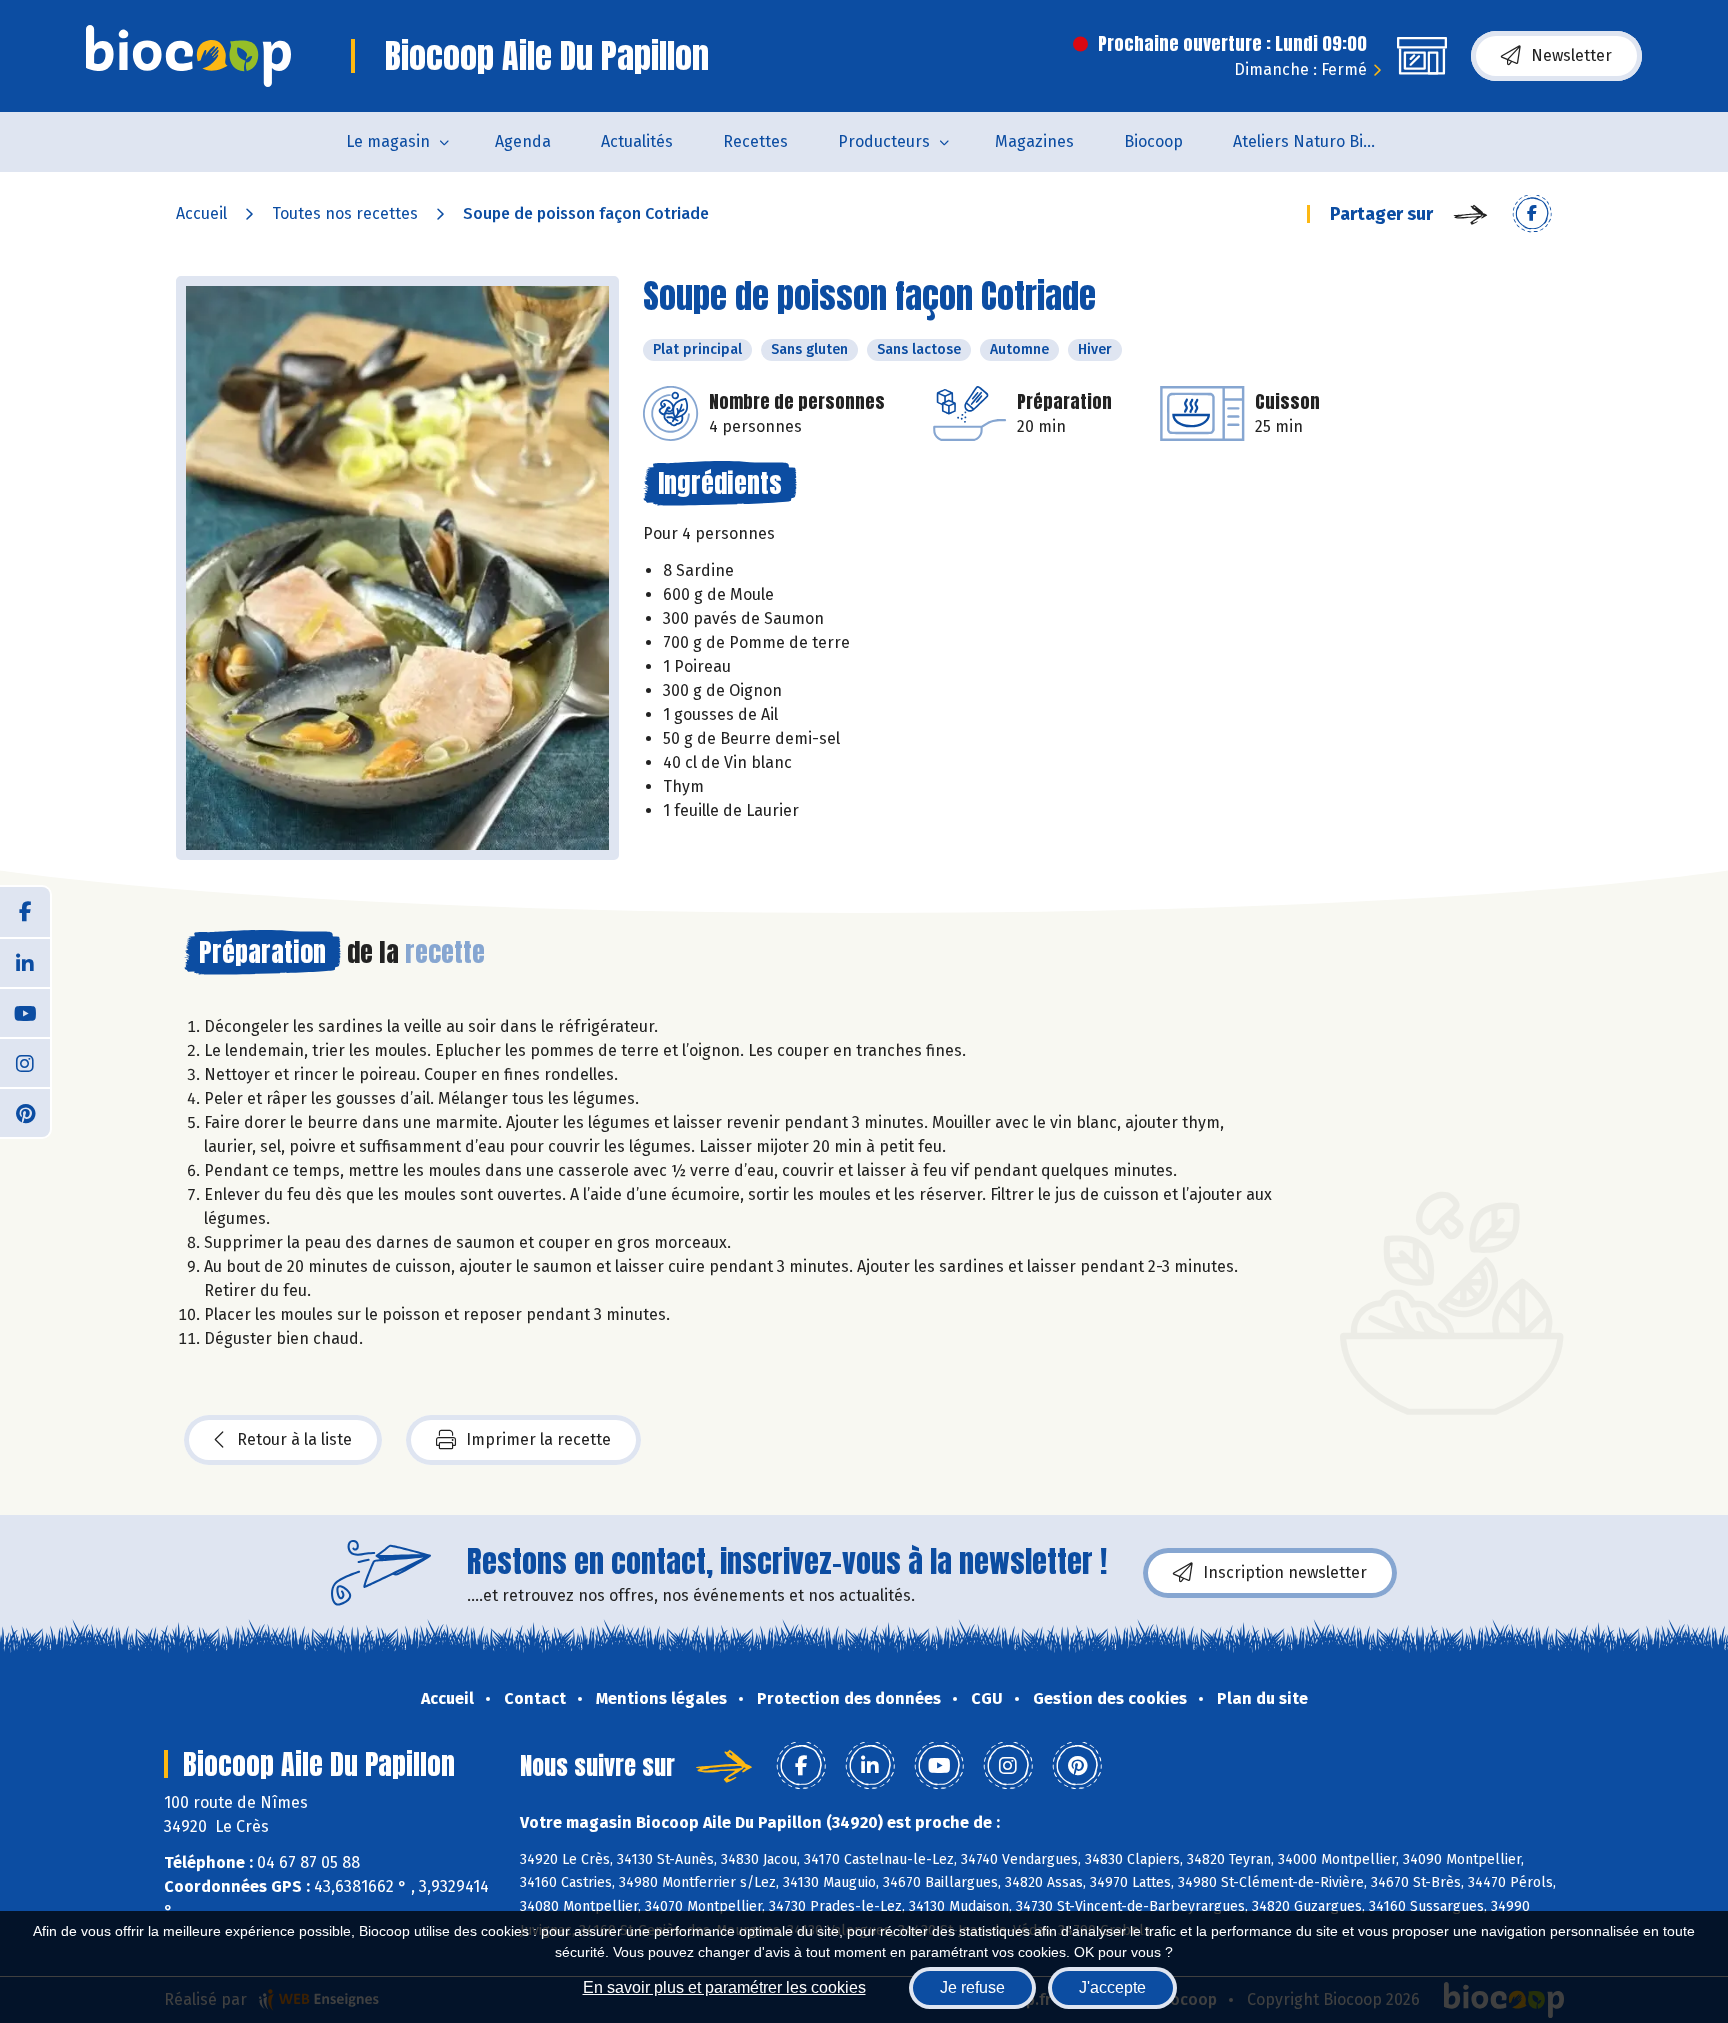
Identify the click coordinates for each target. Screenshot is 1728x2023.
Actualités (637, 141)
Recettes (755, 141)
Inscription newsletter (1285, 1572)
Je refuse (972, 1987)
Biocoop (1153, 141)
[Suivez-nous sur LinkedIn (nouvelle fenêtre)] (25, 962)
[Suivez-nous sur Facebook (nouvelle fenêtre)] (25, 912)
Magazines (1034, 141)
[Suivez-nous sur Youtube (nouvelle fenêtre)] (25, 1012)
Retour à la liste (294, 1439)
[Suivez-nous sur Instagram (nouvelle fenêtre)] (25, 1062)
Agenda (523, 141)
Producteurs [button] (884, 141)
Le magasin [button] (388, 141)
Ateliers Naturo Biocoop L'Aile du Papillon (1320, 141)
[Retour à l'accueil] (188, 56)
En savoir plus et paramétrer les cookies (724, 1987)
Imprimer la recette (538, 1439)
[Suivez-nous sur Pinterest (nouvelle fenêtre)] (25, 1112)
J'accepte (1112, 1987)
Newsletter (1571, 55)
